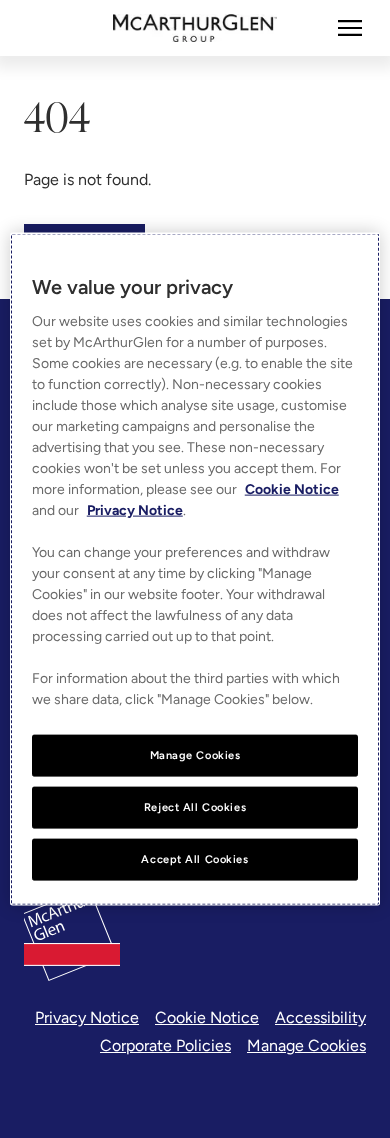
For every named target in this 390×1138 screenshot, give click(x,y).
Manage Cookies (306, 1045)
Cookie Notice (207, 1017)
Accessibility (320, 1017)
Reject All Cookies (195, 807)
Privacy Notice (87, 1017)
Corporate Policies (165, 1045)
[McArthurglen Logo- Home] (195, 28)
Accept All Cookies (194, 858)
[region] (195, 569)
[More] (350, 28)
